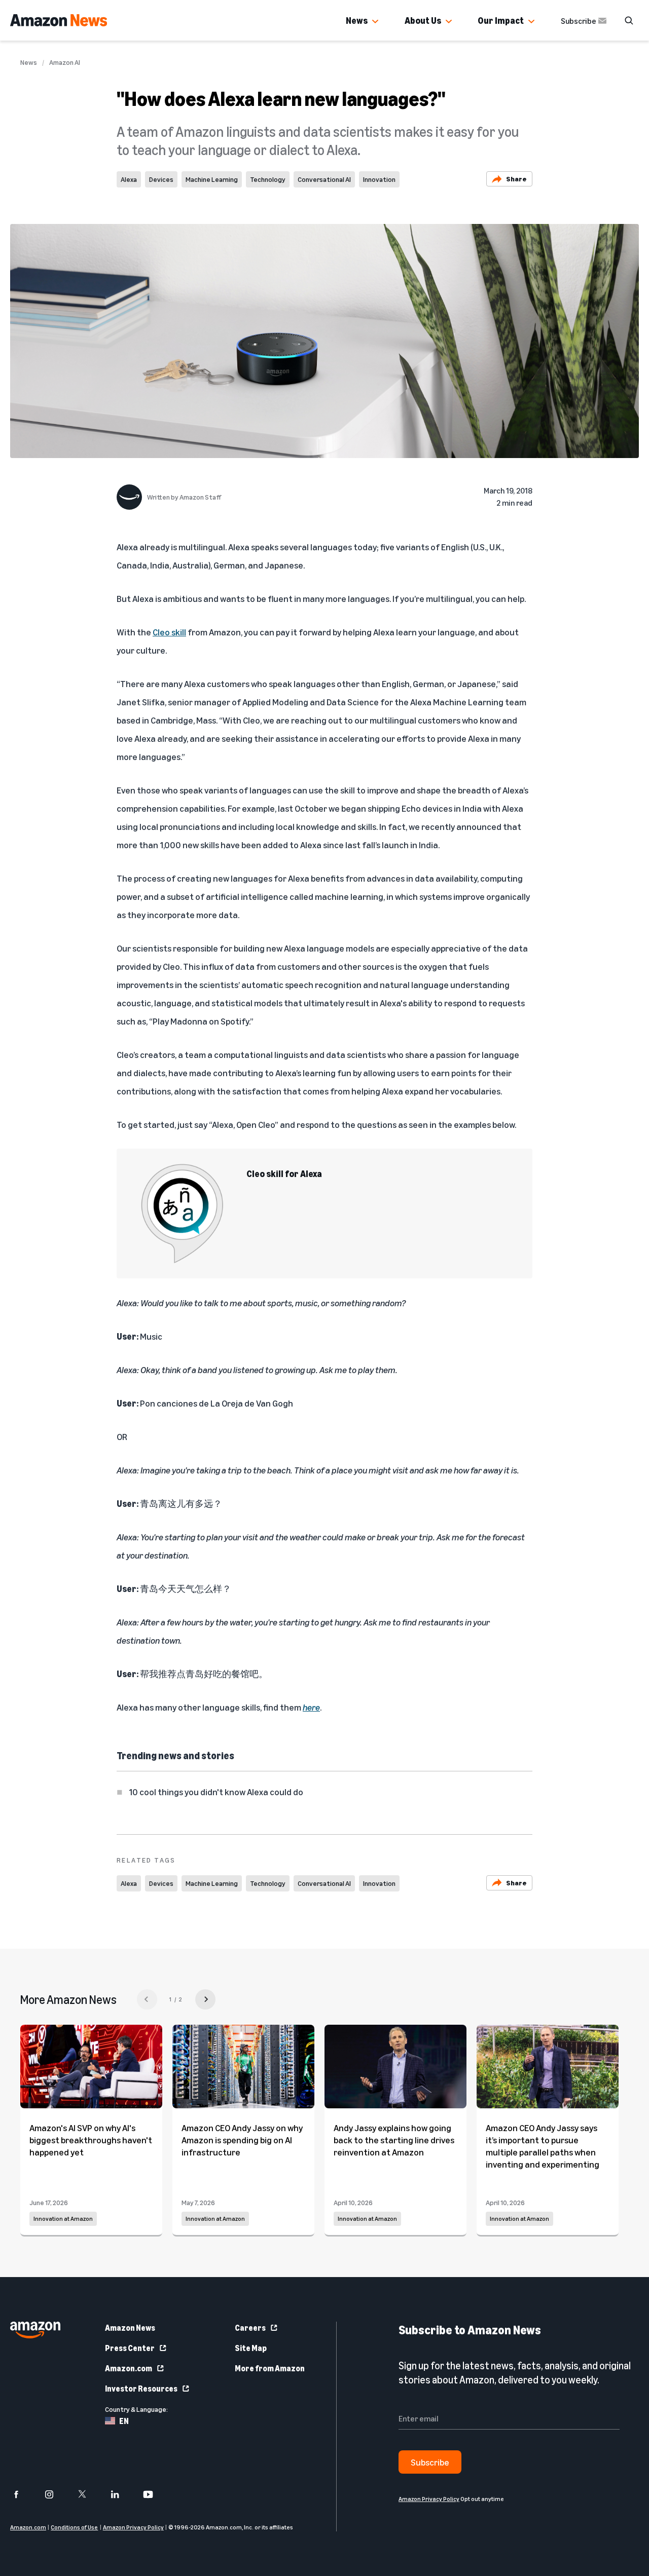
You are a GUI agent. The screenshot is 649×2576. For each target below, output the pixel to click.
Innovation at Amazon (63, 2219)
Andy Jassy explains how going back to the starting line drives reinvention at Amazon (394, 2140)
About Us (423, 20)
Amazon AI (65, 62)
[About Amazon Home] (35, 2330)
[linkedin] (121, 2494)
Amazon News (130, 2328)
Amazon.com (129, 2368)
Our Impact (501, 20)
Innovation (379, 179)
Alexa (129, 179)
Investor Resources (141, 2389)
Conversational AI (324, 179)
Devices (161, 179)
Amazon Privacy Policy (133, 2527)
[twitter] (88, 2494)
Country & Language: (136, 2409)
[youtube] (154, 2494)
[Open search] (629, 20)
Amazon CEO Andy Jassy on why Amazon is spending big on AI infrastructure (242, 2140)
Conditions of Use (74, 2527)
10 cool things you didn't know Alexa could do (216, 1792)
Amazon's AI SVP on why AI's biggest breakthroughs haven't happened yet (91, 2140)
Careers (250, 2328)
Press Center (130, 2348)
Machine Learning (212, 179)
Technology (268, 179)
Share (516, 179)
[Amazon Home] (59, 20)
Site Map (251, 2348)
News (357, 20)
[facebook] (23, 2494)
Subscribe (579, 21)
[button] (375, 22)
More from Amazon (270, 2368)
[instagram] (56, 2494)
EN (124, 2421)
